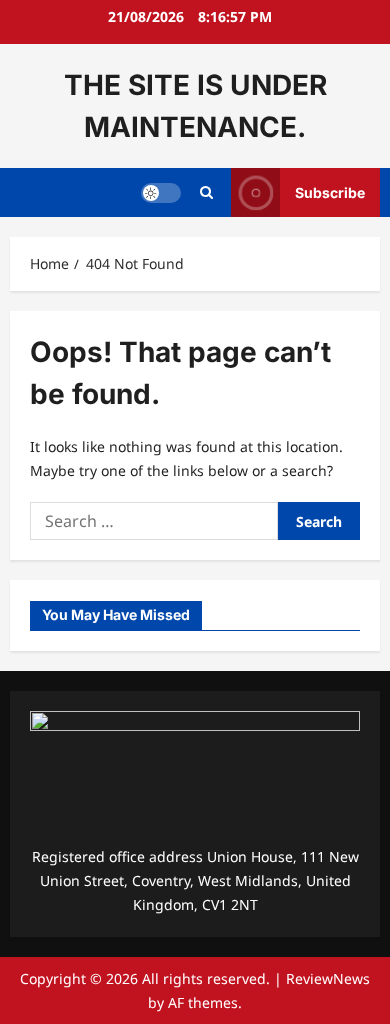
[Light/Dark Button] (161, 193)
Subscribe (330, 192)
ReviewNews (328, 978)
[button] (206, 193)
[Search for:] (154, 521)
